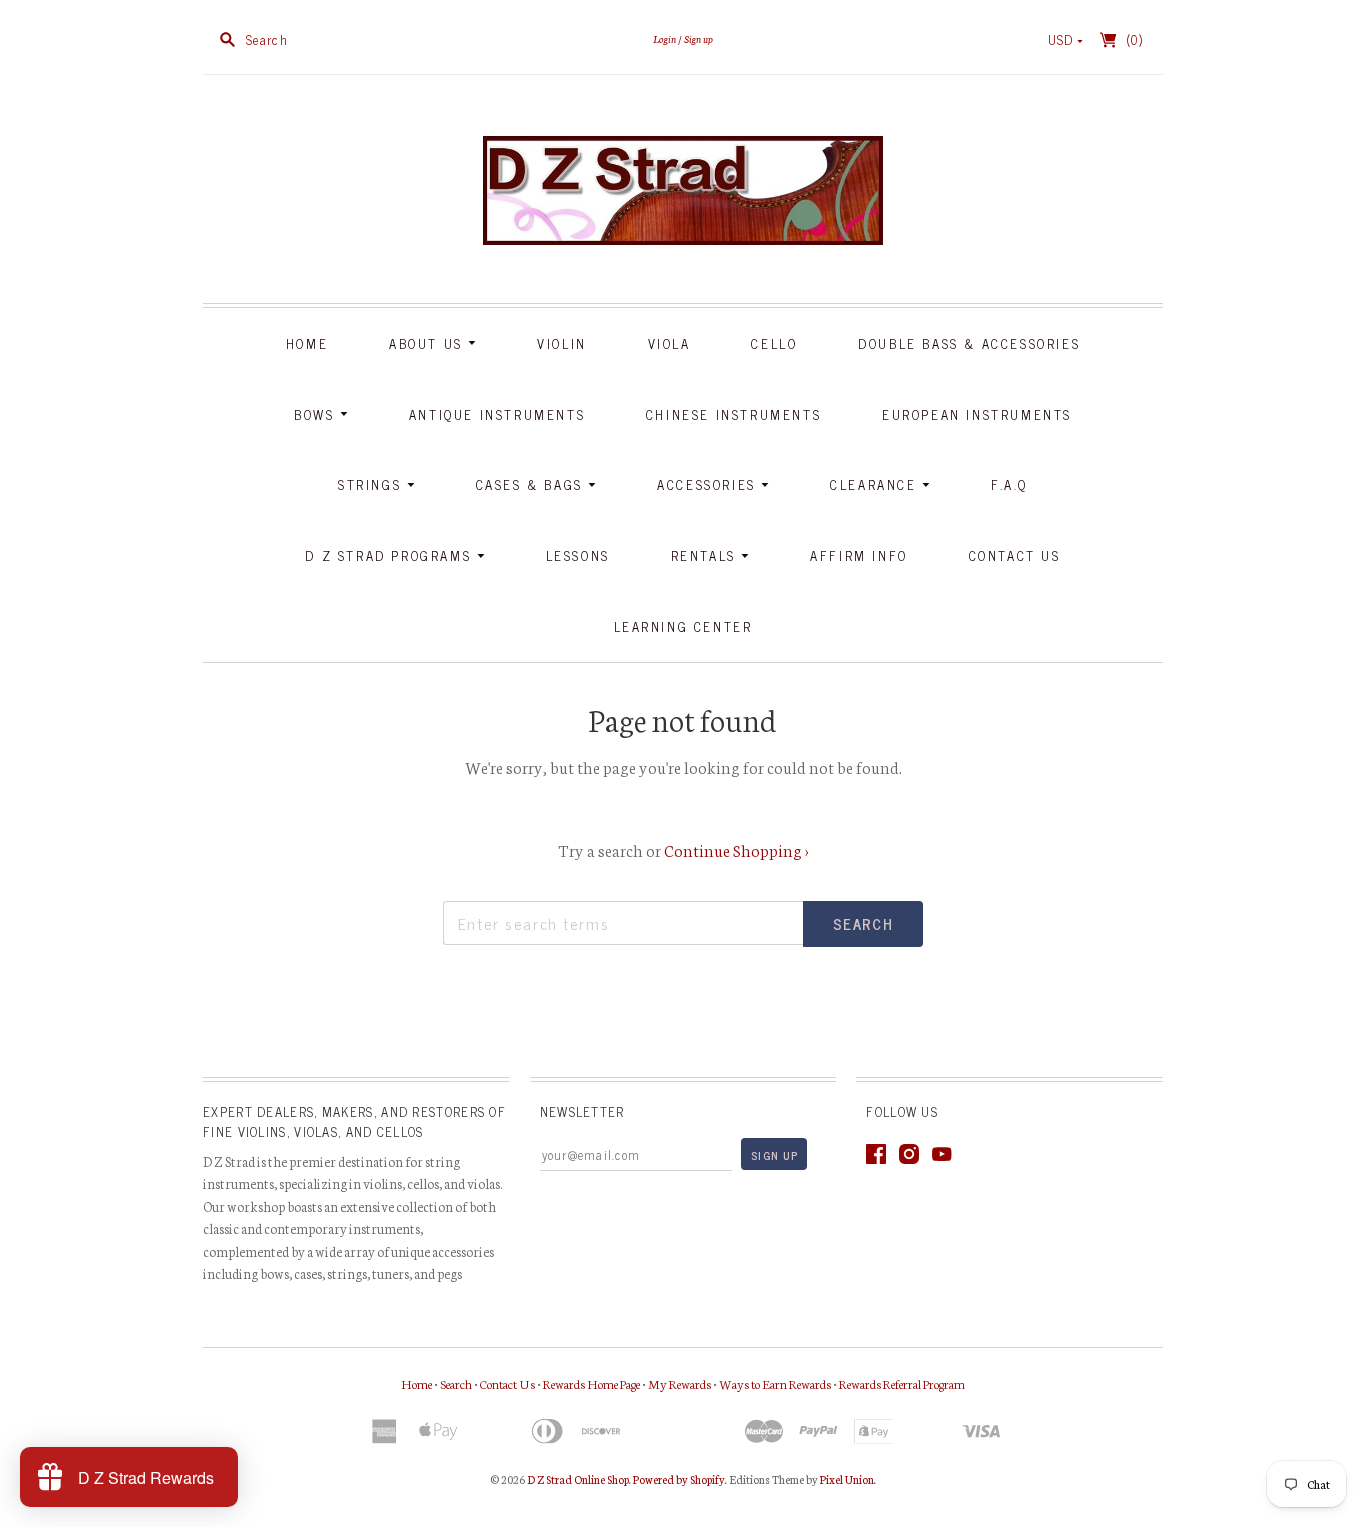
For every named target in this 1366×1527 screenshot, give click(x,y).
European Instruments (977, 414)
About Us (428, 343)
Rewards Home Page (591, 1383)
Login (664, 38)
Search (456, 1383)
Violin (562, 343)
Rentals (706, 555)
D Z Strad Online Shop (578, 1479)
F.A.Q (1009, 484)
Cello (774, 343)
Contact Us (1015, 555)
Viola (669, 343)
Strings (372, 484)
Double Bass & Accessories (969, 343)
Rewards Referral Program (902, 1383)
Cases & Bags (532, 484)
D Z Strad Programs (390, 555)
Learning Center (683, 626)
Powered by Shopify (679, 1479)
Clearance (876, 484)
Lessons (578, 555)
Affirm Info (859, 555)
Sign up (698, 38)
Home (307, 343)
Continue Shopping (736, 849)
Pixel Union (847, 1479)
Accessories (709, 484)
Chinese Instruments (733, 414)
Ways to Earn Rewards (775, 1383)
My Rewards (679, 1383)
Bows (317, 414)
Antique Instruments (497, 414)
